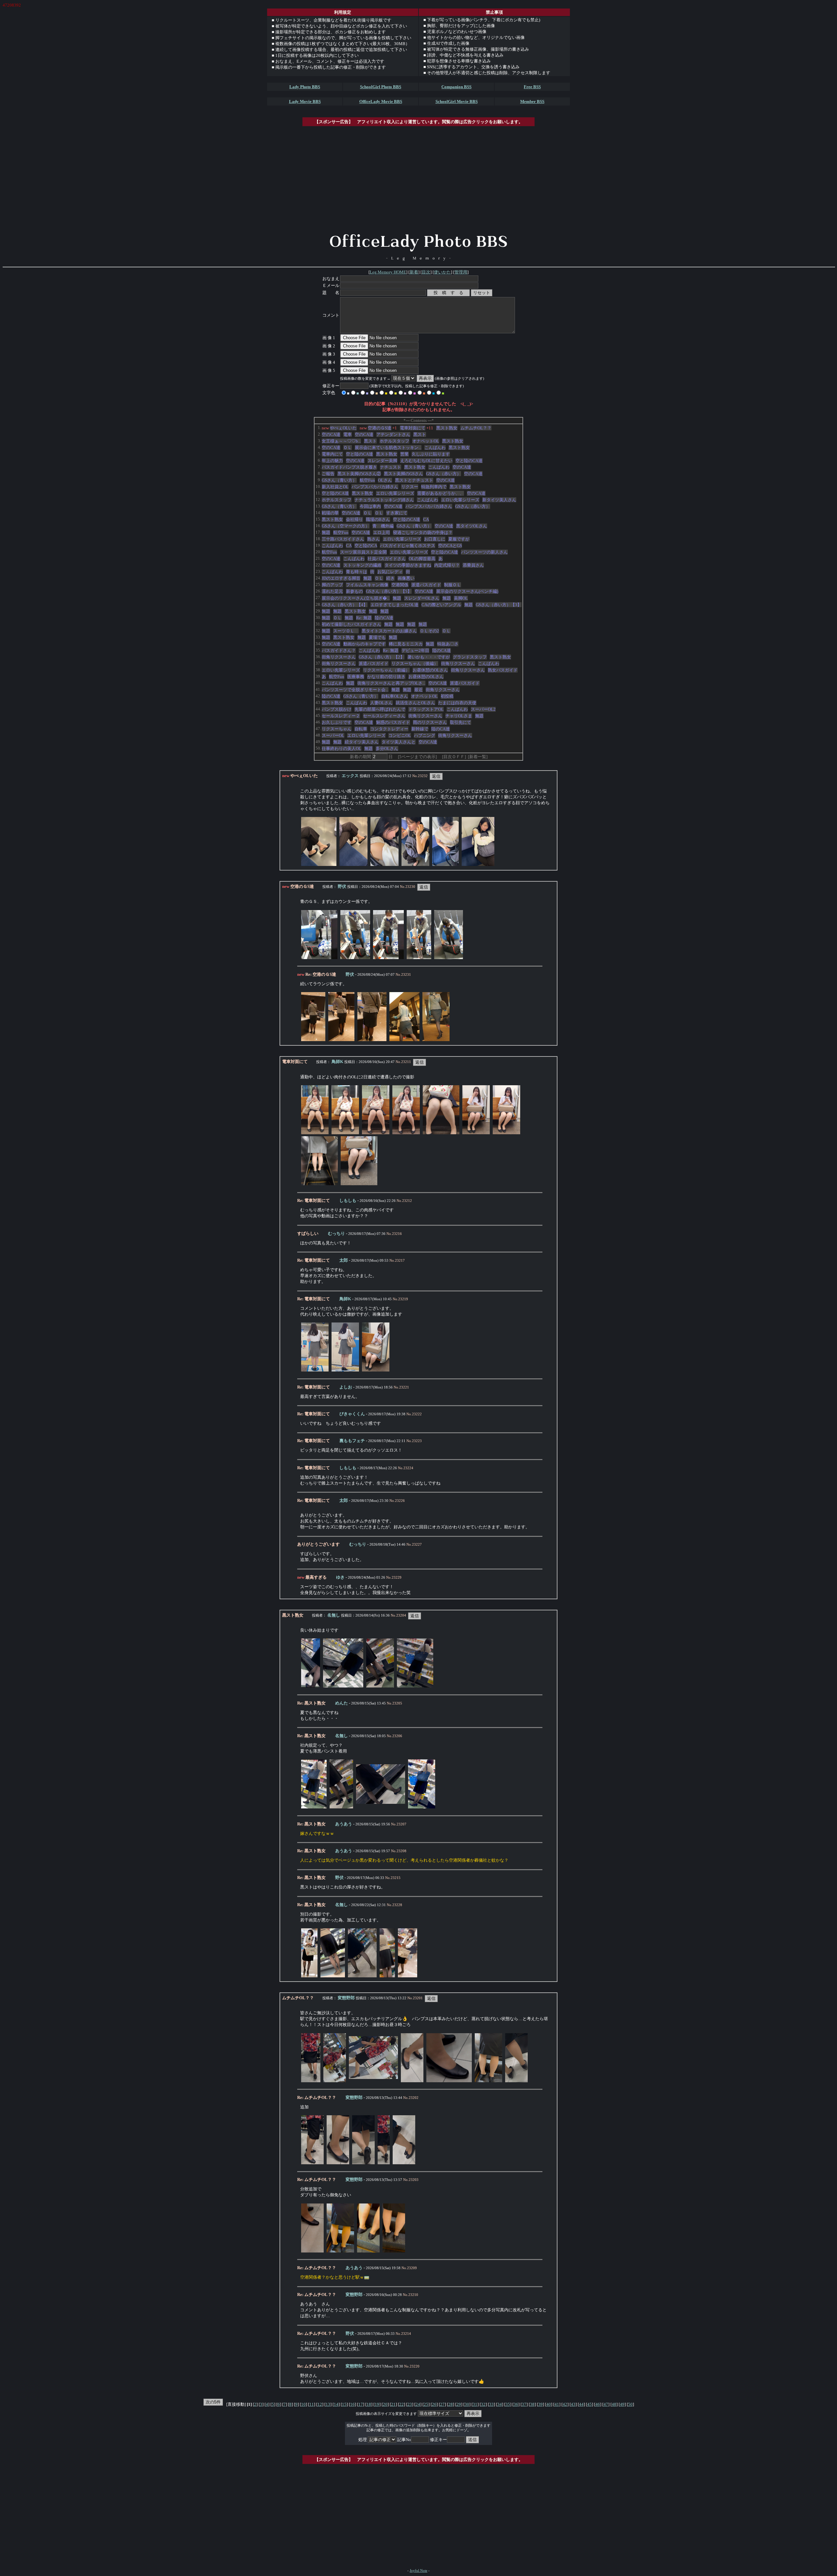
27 (442, 2404)
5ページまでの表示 (417, 757)
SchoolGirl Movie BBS (457, 101)
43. (318, 702)
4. (319, 447)
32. (318, 631)
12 (320, 2404)
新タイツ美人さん (499, 500)
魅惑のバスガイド (393, 722)
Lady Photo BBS (305, 87)
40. (318, 683)
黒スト (420, 434)
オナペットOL (426, 441)
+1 (395, 428)
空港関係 (400, 585)
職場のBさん (378, 519)
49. (318, 742)
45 (589, 2404)
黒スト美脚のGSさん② (359, 474)
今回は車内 (370, 506)
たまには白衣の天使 (457, 703)
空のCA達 (331, 434)
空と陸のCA (366, 546)
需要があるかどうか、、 (441, 493)
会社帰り (354, 519)
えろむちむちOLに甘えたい (426, 461)
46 (598, 2404)
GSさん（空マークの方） (346, 526)
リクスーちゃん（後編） (415, 664)
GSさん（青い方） (339, 480)
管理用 (461, 272)
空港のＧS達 (380, 428)
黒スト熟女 (447, 428)
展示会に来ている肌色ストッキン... (388, 448)
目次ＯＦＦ (454, 757)
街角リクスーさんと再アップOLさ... (391, 683)
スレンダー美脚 (382, 461)
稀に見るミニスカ (406, 644)
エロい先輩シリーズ (395, 493)
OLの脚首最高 (422, 559)
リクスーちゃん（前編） (386, 670)
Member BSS (532, 101)
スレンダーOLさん (422, 598)
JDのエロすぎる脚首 (341, 578)
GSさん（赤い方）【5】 (389, 591)
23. (318, 571)
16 (352, 2404)
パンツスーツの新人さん (484, 552)
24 (418, 2404)
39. (318, 676)
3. (319, 441)
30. (318, 617)
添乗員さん (473, 565)
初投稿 (447, 696)
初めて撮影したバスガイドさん (351, 624)
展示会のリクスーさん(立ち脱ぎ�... (356, 598)
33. (318, 637)
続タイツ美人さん (362, 742)
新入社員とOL (335, 487)
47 (606, 2404)
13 (328, 2404)
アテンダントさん (393, 434)
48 (614, 2404)
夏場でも (377, 637)
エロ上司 (382, 532)
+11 (430, 428)
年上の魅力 (332, 461)
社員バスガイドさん (387, 559)
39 (540, 2404)
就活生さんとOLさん (415, 703)
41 (557, 2404)
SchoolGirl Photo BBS (381, 87)
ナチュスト (391, 467)
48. (318, 735)
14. (318, 513)
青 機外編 (383, 526)
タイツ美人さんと (399, 742)
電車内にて (332, 454)
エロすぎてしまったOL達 (394, 605)
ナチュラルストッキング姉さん (384, 500)
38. (318, 670)
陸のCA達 (384, 618)
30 (467, 2404)
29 (459, 2404)
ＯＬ (348, 448)
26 (434, 2404)
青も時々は (357, 572)
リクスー (410, 487)
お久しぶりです (337, 722)
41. (318, 689)
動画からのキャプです (365, 644)
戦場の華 (330, 513)
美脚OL (461, 598)
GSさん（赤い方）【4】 (345, 605)
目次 (426, 272)
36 (516, 2404)
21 (393, 2404)
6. (319, 460)
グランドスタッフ (470, 657)
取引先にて (461, 722)
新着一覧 (478, 757)
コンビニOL (400, 735)
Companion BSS (456, 87)
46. (318, 722)
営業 (404, 454)
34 (500, 2404)
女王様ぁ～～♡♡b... (341, 441)
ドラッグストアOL (426, 709)
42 (565, 2404)
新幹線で (420, 729)
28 (451, 2404)
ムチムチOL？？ (476, 428)
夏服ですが (459, 539)
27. (318, 598)
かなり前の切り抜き (386, 677)
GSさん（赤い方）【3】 (499, 605)
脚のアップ (332, 585)
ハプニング (425, 735)
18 (369, 2404)
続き (390, 578)
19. (318, 545)
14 (336, 2404)
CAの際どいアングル (441, 605)
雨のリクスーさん (430, 722)
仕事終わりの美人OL (342, 748)
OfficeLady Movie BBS (381, 101)
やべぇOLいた (343, 428)
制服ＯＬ (453, 585)
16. (318, 526)
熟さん (374, 539)
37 (524, 2404)
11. (318, 493)
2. (319, 434)
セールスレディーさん (384, 716)
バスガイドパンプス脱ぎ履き (349, 467)
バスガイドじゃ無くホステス (408, 546)
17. (318, 532)
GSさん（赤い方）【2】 (382, 657)
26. (318, 591)
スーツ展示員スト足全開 (363, 552)
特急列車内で (434, 487)
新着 (414, 272)
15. (318, 519)
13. (318, 506)
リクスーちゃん (337, 729)
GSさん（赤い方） (444, 474)
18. (318, 539)
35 (508, 2404)
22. (318, 565)
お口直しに (435, 539)
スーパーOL (333, 735)
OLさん (385, 480)
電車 (348, 434)
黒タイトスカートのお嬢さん (389, 631)
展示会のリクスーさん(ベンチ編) (467, 591)
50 (630, 2404)
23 (410, 2404)
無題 (326, 532)
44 (581, 2404)
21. (318, 558)
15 (344, 2404)
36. (318, 657)
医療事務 (356, 677)
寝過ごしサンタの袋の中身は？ (423, 532)
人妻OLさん (381, 703)
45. (318, 715)
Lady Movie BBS (305, 101)
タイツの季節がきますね (408, 565)
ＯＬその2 (429, 631)
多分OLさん (387, 748)
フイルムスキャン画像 (367, 585)
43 (573, 2404)
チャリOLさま (459, 716)
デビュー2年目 (415, 650)
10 (303, 2404)
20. (318, 552)
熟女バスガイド (503, 670)
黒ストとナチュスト (414, 480)
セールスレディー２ (341, 716)
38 (532, 2404)
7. (319, 467)
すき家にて (397, 513)
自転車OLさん (395, 696)
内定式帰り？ (447, 565)
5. (319, 454)
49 (622, 2404)
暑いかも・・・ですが (429, 657)
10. (318, 486)
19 (377, 2404)
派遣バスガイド (426, 585)
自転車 (361, 729)
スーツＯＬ (346, 631)
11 (312, 2404)
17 (361, 2404)
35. (318, 650)
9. (319, 480)
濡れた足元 (332, 591)
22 (401, 2404)
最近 (418, 690)
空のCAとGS (450, 546)
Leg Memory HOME (388, 272)
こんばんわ (435, 448)
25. (318, 584)
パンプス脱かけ (337, 709)
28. (318, 604)
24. (318, 578)
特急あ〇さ (448, 644)
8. (319, 473)
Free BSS (532, 87)
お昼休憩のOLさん (430, 670)
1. (319, 428)
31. (318, 624)
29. (318, 611)
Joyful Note (418, 2571)
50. (318, 748)
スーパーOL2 (483, 709)
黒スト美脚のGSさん (403, 474)
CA (426, 519)
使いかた (442, 272)
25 (426, 2404)
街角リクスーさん (339, 657)
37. (318, 663)
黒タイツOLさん (472, 526)
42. (318, 696)
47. (318, 729)
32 (483, 2404)
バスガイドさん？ (339, 650)
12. (318, 499)
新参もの (354, 591)
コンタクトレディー (389, 729)
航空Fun (367, 480)
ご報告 (328, 474)
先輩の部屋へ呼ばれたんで (380, 709)
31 (475, 2404)
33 (491, 2404)
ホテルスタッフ (394, 441)
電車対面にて (413, 428)
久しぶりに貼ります (431, 454)
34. (318, 644)
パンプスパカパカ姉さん (375, 487)
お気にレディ (390, 572)
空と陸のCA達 (359, 454)
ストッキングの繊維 (362, 565)
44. (318, 709)
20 (385, 2404)
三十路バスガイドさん (343, 539)
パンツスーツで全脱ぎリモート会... (355, 690)
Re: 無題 (364, 618)
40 (549, 2404)
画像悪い (406, 578)
